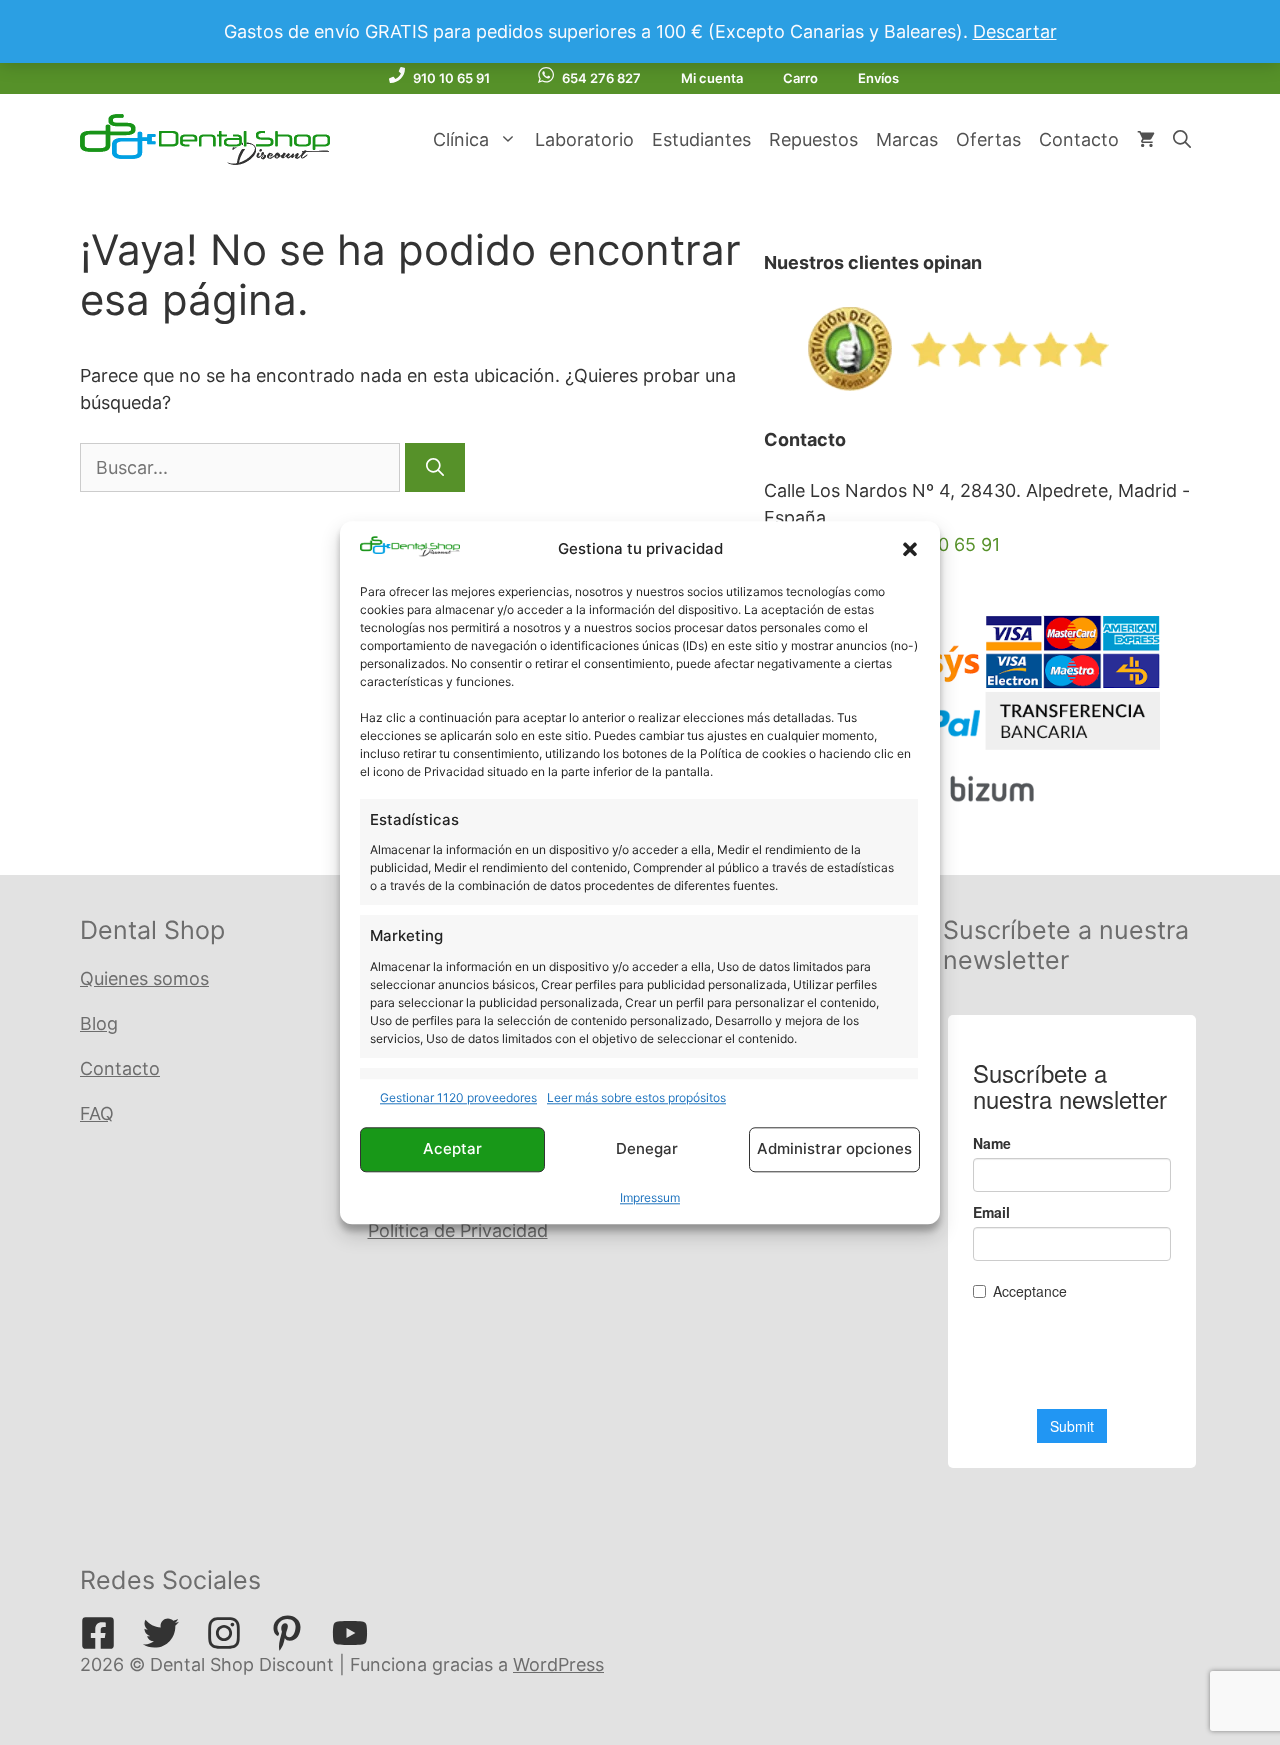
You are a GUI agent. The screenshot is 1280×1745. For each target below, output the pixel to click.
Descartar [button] (1015, 31)
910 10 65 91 (451, 78)
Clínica (461, 139)
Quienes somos (144, 978)
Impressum (650, 1197)
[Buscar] (435, 467)
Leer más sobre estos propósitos (636, 1097)
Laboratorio (584, 139)
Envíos (878, 78)
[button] (910, 549)
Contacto (1079, 139)
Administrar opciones (834, 1149)
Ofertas (988, 139)
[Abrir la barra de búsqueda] (1182, 140)
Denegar (647, 1149)
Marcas (907, 139)
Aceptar (452, 1149)
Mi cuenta (712, 78)
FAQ (97, 1113)
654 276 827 (601, 78)
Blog (99, 1023)
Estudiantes (701, 139)
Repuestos (813, 139)
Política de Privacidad (458, 1230)
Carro (800, 78)
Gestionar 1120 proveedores (458, 1097)
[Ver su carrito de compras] (1146, 140)
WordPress (558, 1664)
